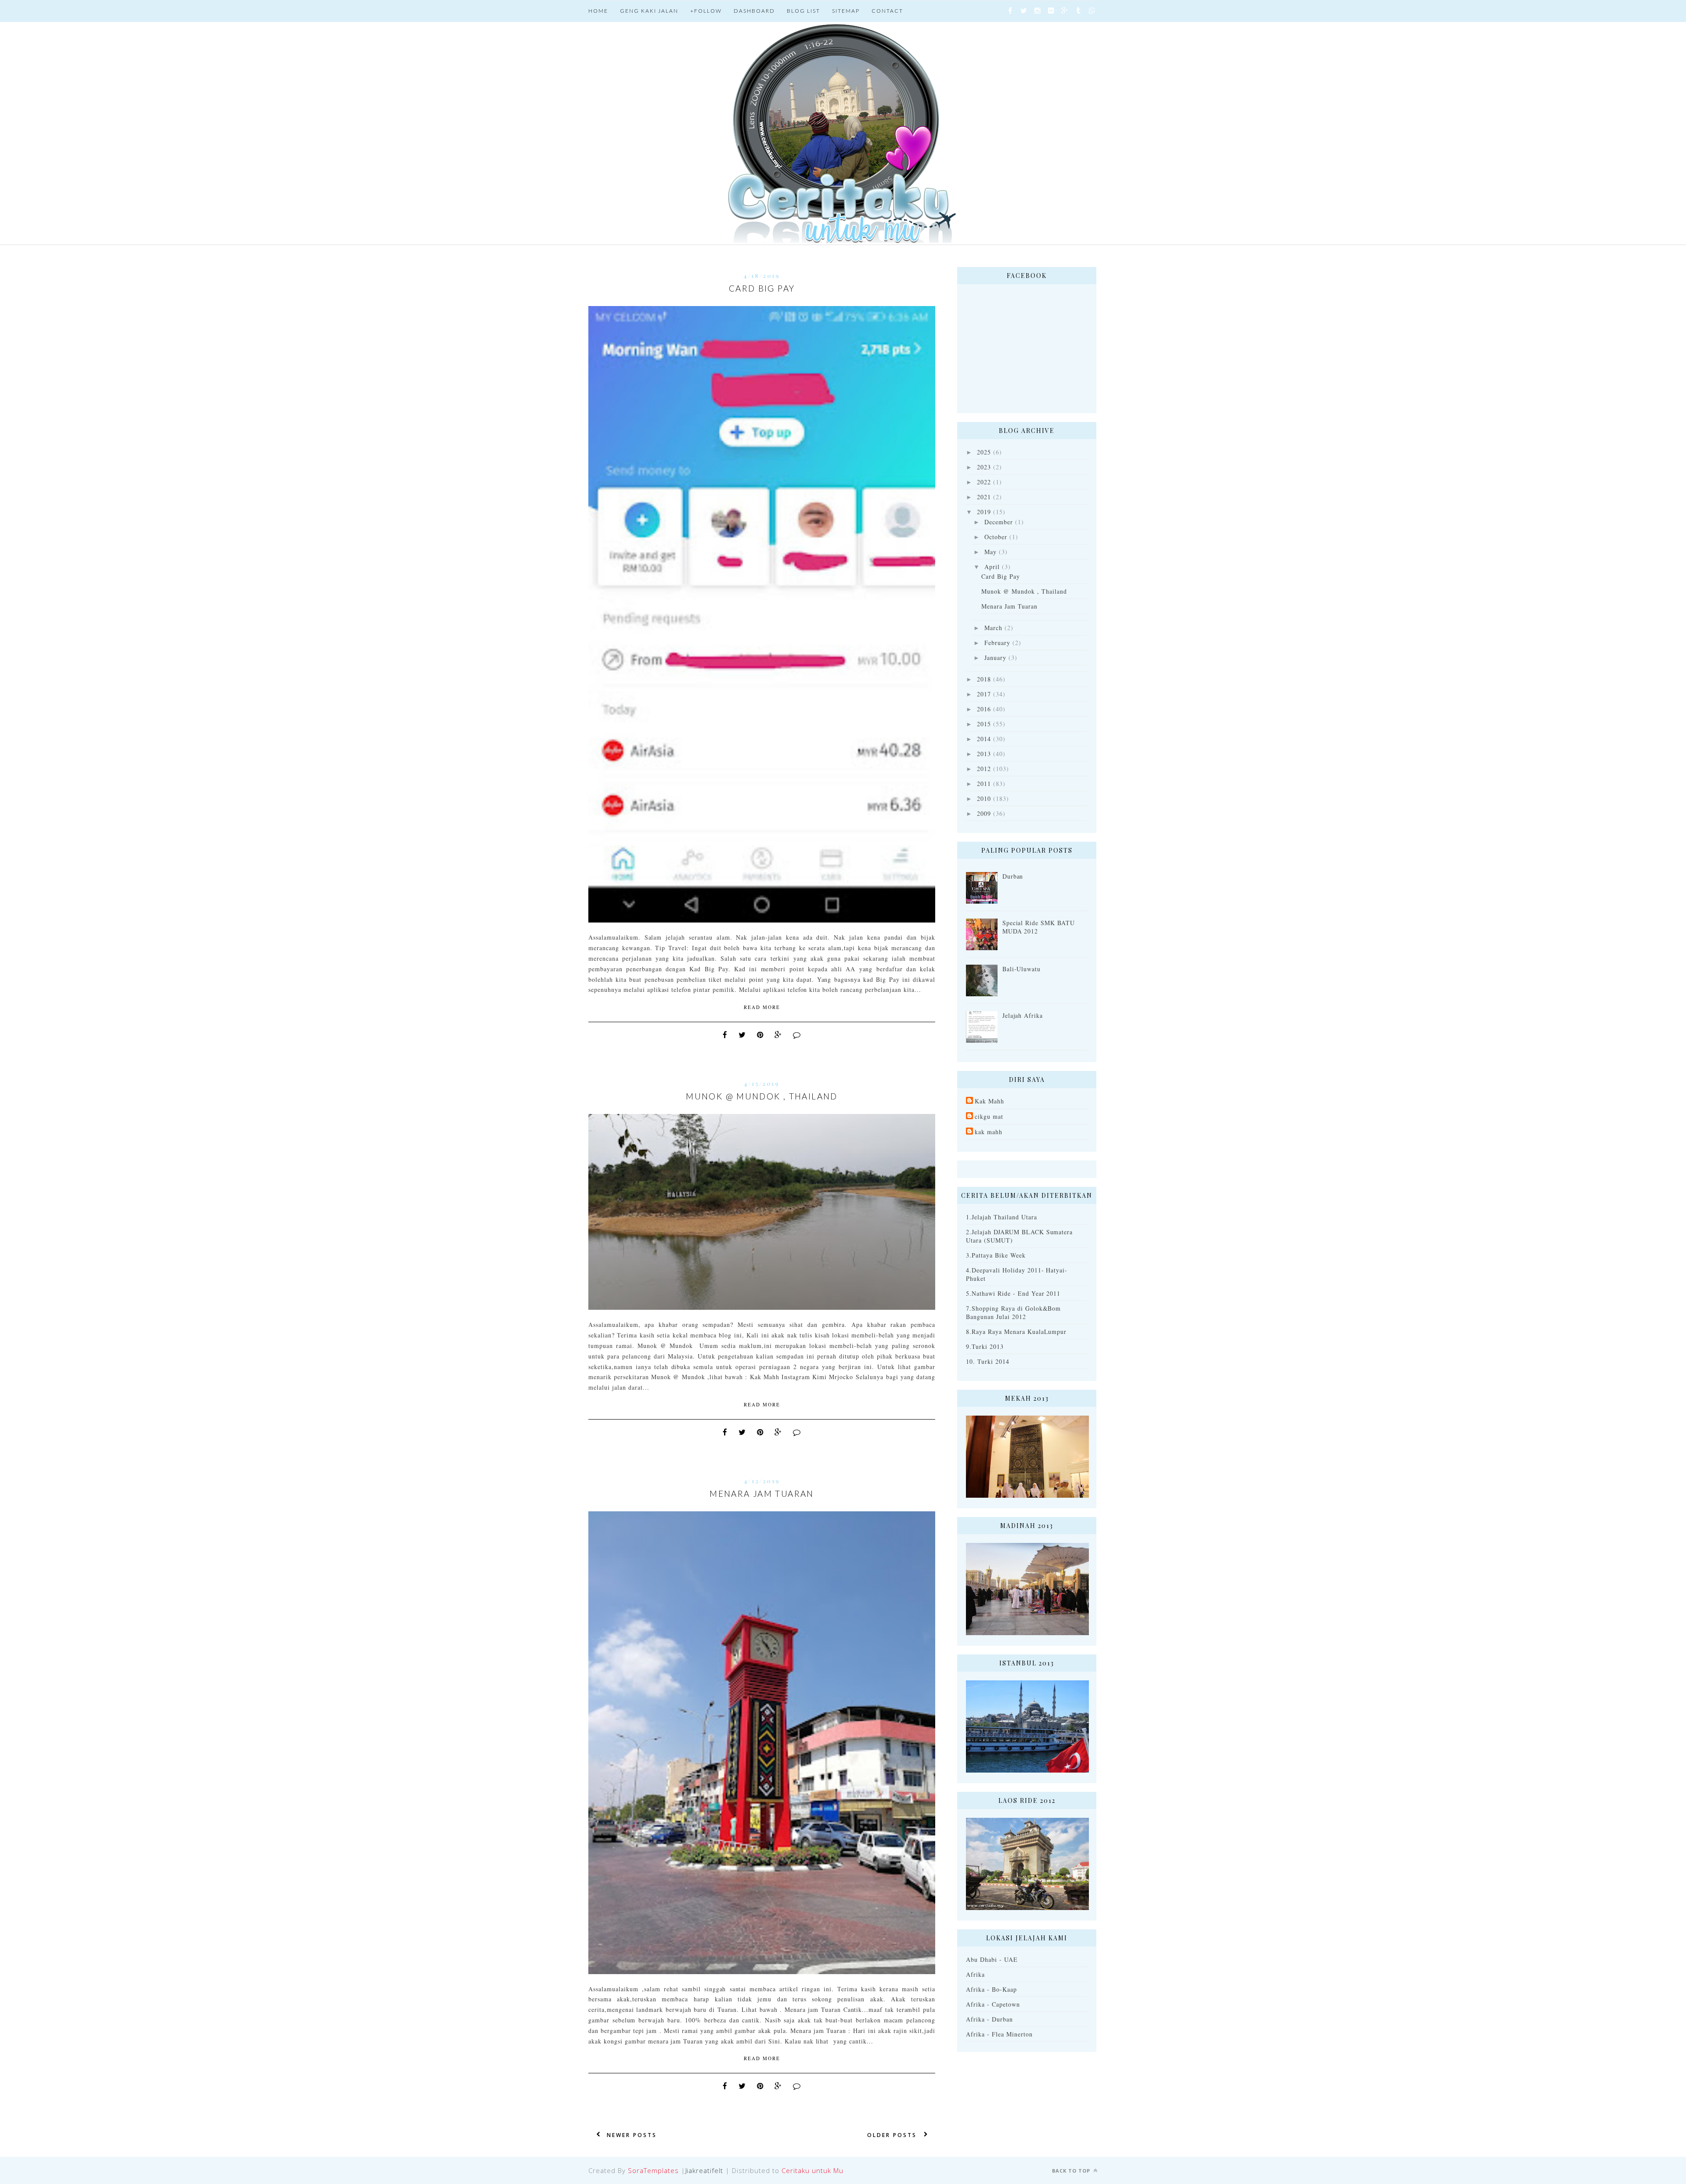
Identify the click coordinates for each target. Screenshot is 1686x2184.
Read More (762, 1007)
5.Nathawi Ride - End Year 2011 (1013, 1293)
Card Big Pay (762, 288)
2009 (984, 813)
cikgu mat (989, 1116)
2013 (984, 754)
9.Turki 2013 (985, 1346)
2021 (984, 497)
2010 (984, 798)
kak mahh (989, 1132)
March (993, 628)
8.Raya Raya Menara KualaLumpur (1016, 1332)
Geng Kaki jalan (649, 11)
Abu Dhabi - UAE (992, 1959)
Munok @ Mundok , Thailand (762, 1096)
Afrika (975, 1974)
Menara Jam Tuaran (762, 1494)
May (991, 552)
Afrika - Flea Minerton (999, 2034)
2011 (984, 784)
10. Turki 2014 (988, 1361)
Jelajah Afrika (1023, 1015)
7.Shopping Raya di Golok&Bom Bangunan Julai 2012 (1013, 1312)
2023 (984, 467)
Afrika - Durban (989, 2019)
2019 (984, 512)
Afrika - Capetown (993, 2004)
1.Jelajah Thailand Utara (1002, 1217)
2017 (984, 694)
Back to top (1072, 2171)
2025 (984, 452)
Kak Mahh (989, 1101)
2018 (984, 679)
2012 (984, 769)
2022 (984, 482)
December (999, 522)
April (992, 567)
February (997, 643)
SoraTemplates (653, 2170)
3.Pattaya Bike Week (996, 1255)
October (996, 537)
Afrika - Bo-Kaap (991, 1989)
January (995, 658)
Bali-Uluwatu (1022, 969)
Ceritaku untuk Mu (812, 2170)
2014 (984, 739)
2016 (984, 709)
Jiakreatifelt (704, 2170)
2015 (984, 724)
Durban (1013, 876)
